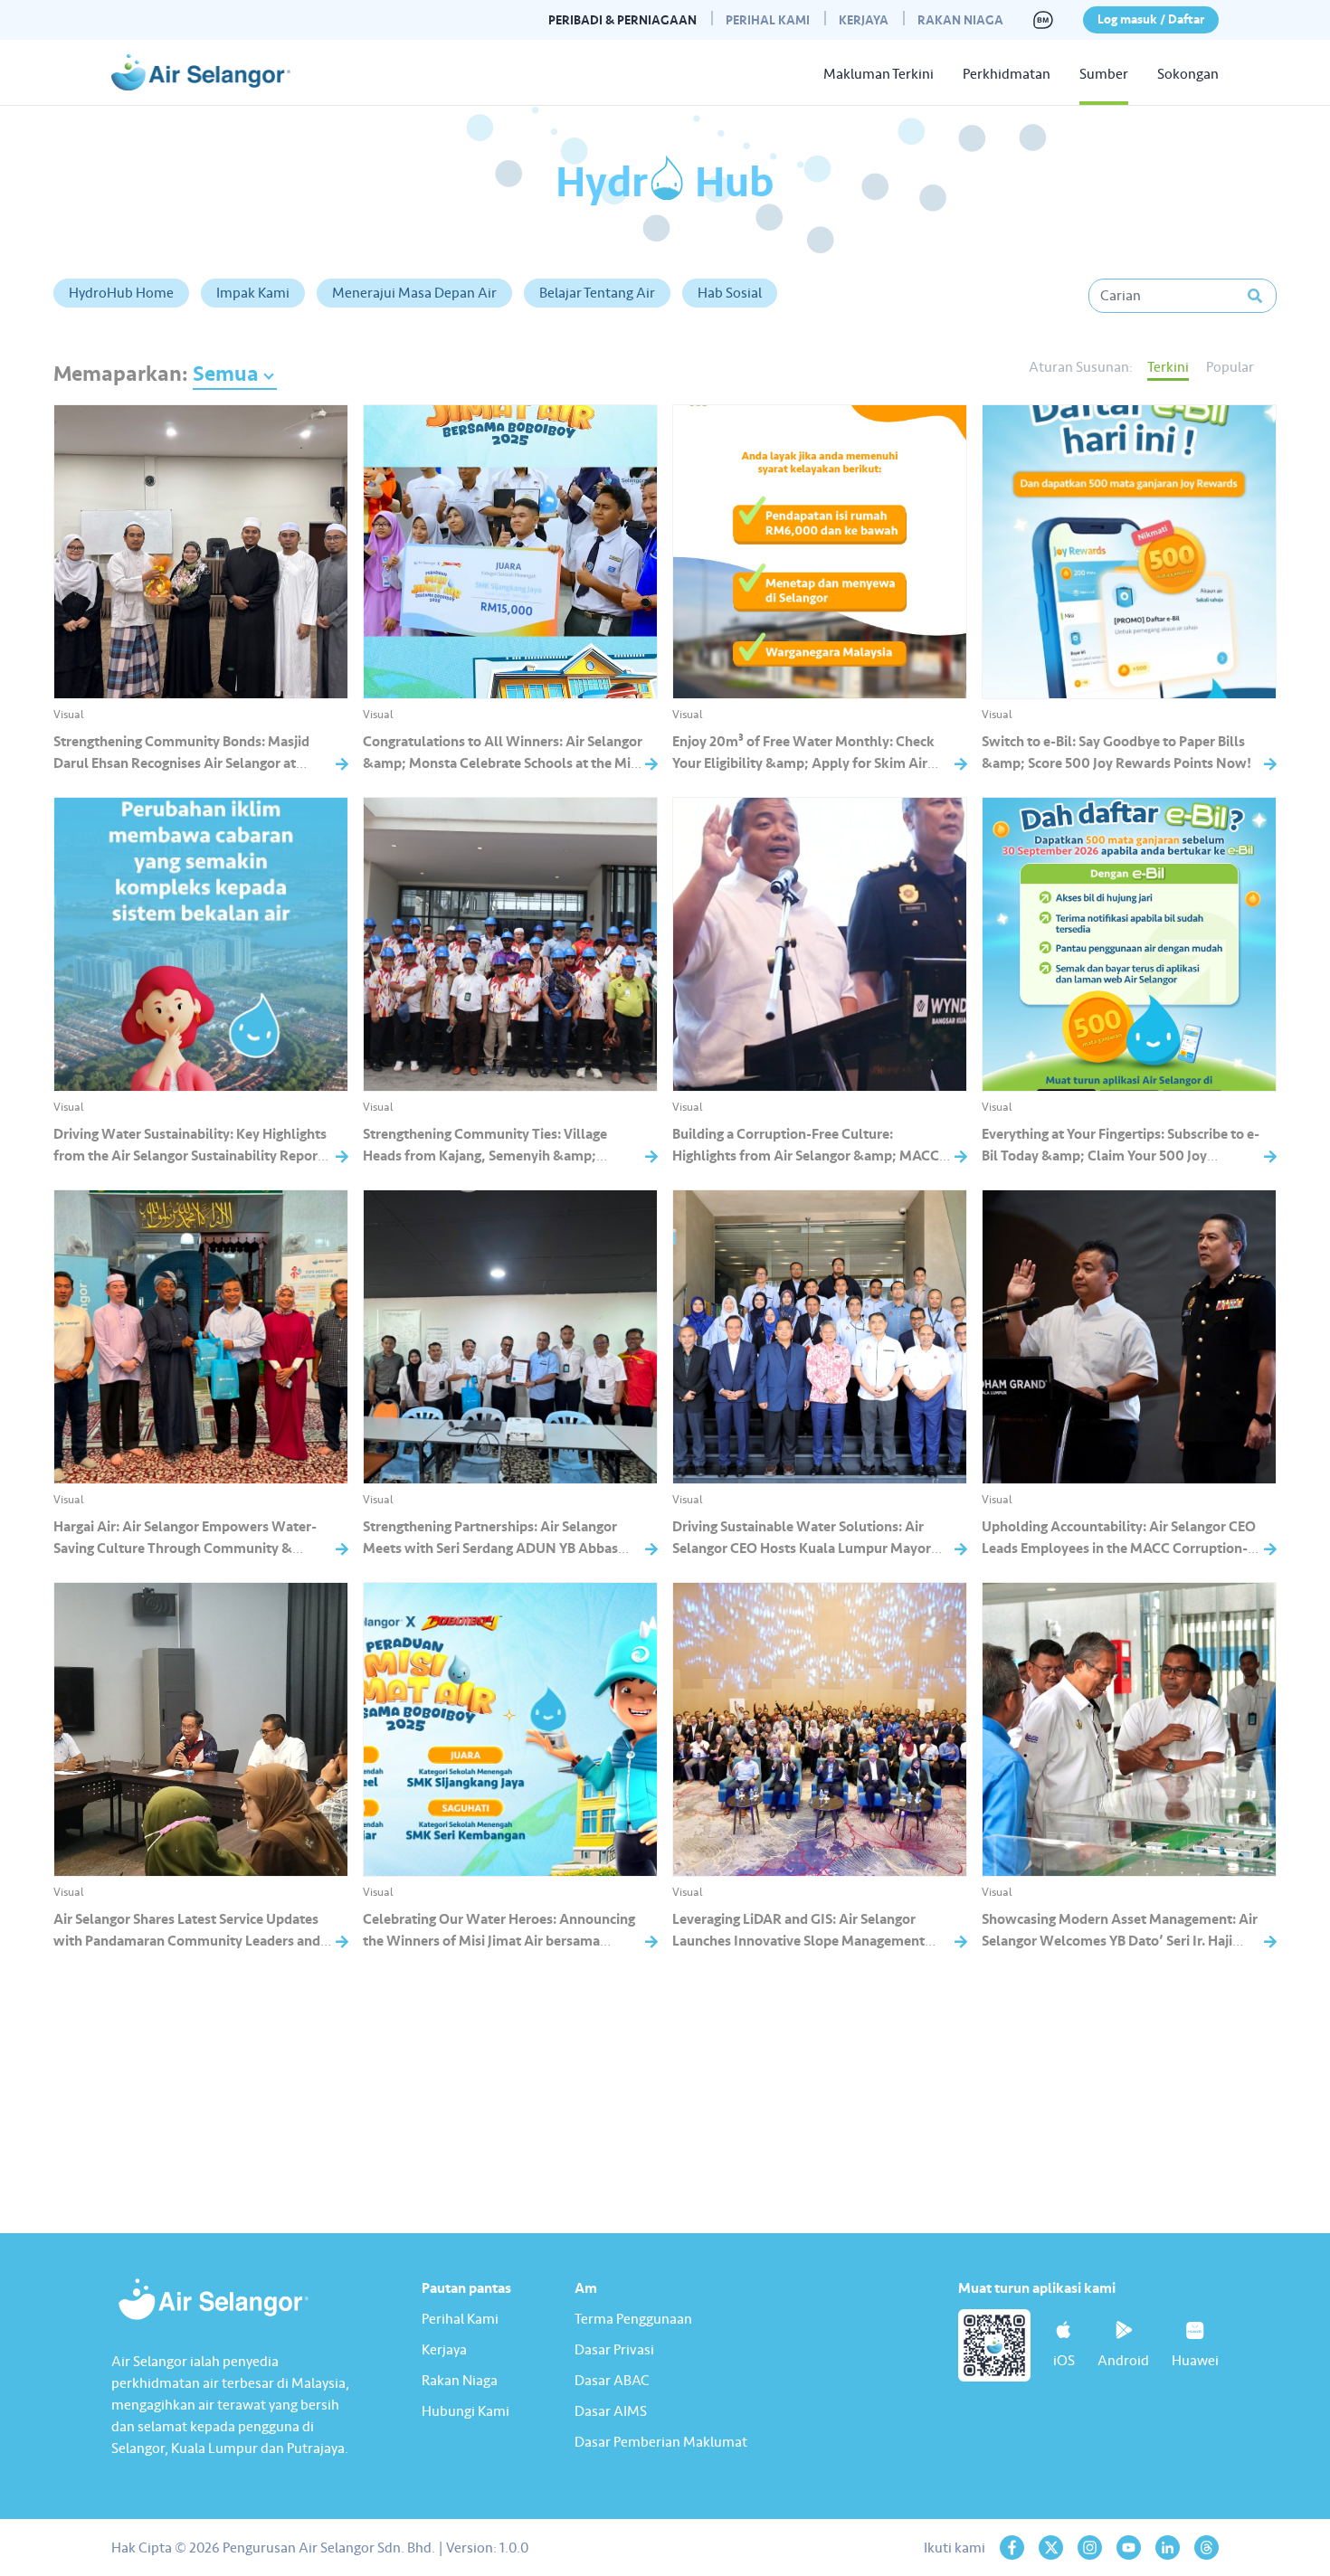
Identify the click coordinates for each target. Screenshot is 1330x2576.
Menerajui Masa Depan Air (414, 293)
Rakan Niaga (960, 20)
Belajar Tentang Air (597, 293)
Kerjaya (864, 20)
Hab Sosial (730, 293)
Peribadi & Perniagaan (622, 20)
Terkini (1168, 367)
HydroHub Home (121, 293)
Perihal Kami (768, 20)
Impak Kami (253, 293)
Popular (1230, 367)
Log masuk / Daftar (1151, 19)
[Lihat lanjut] (665, 2054)
